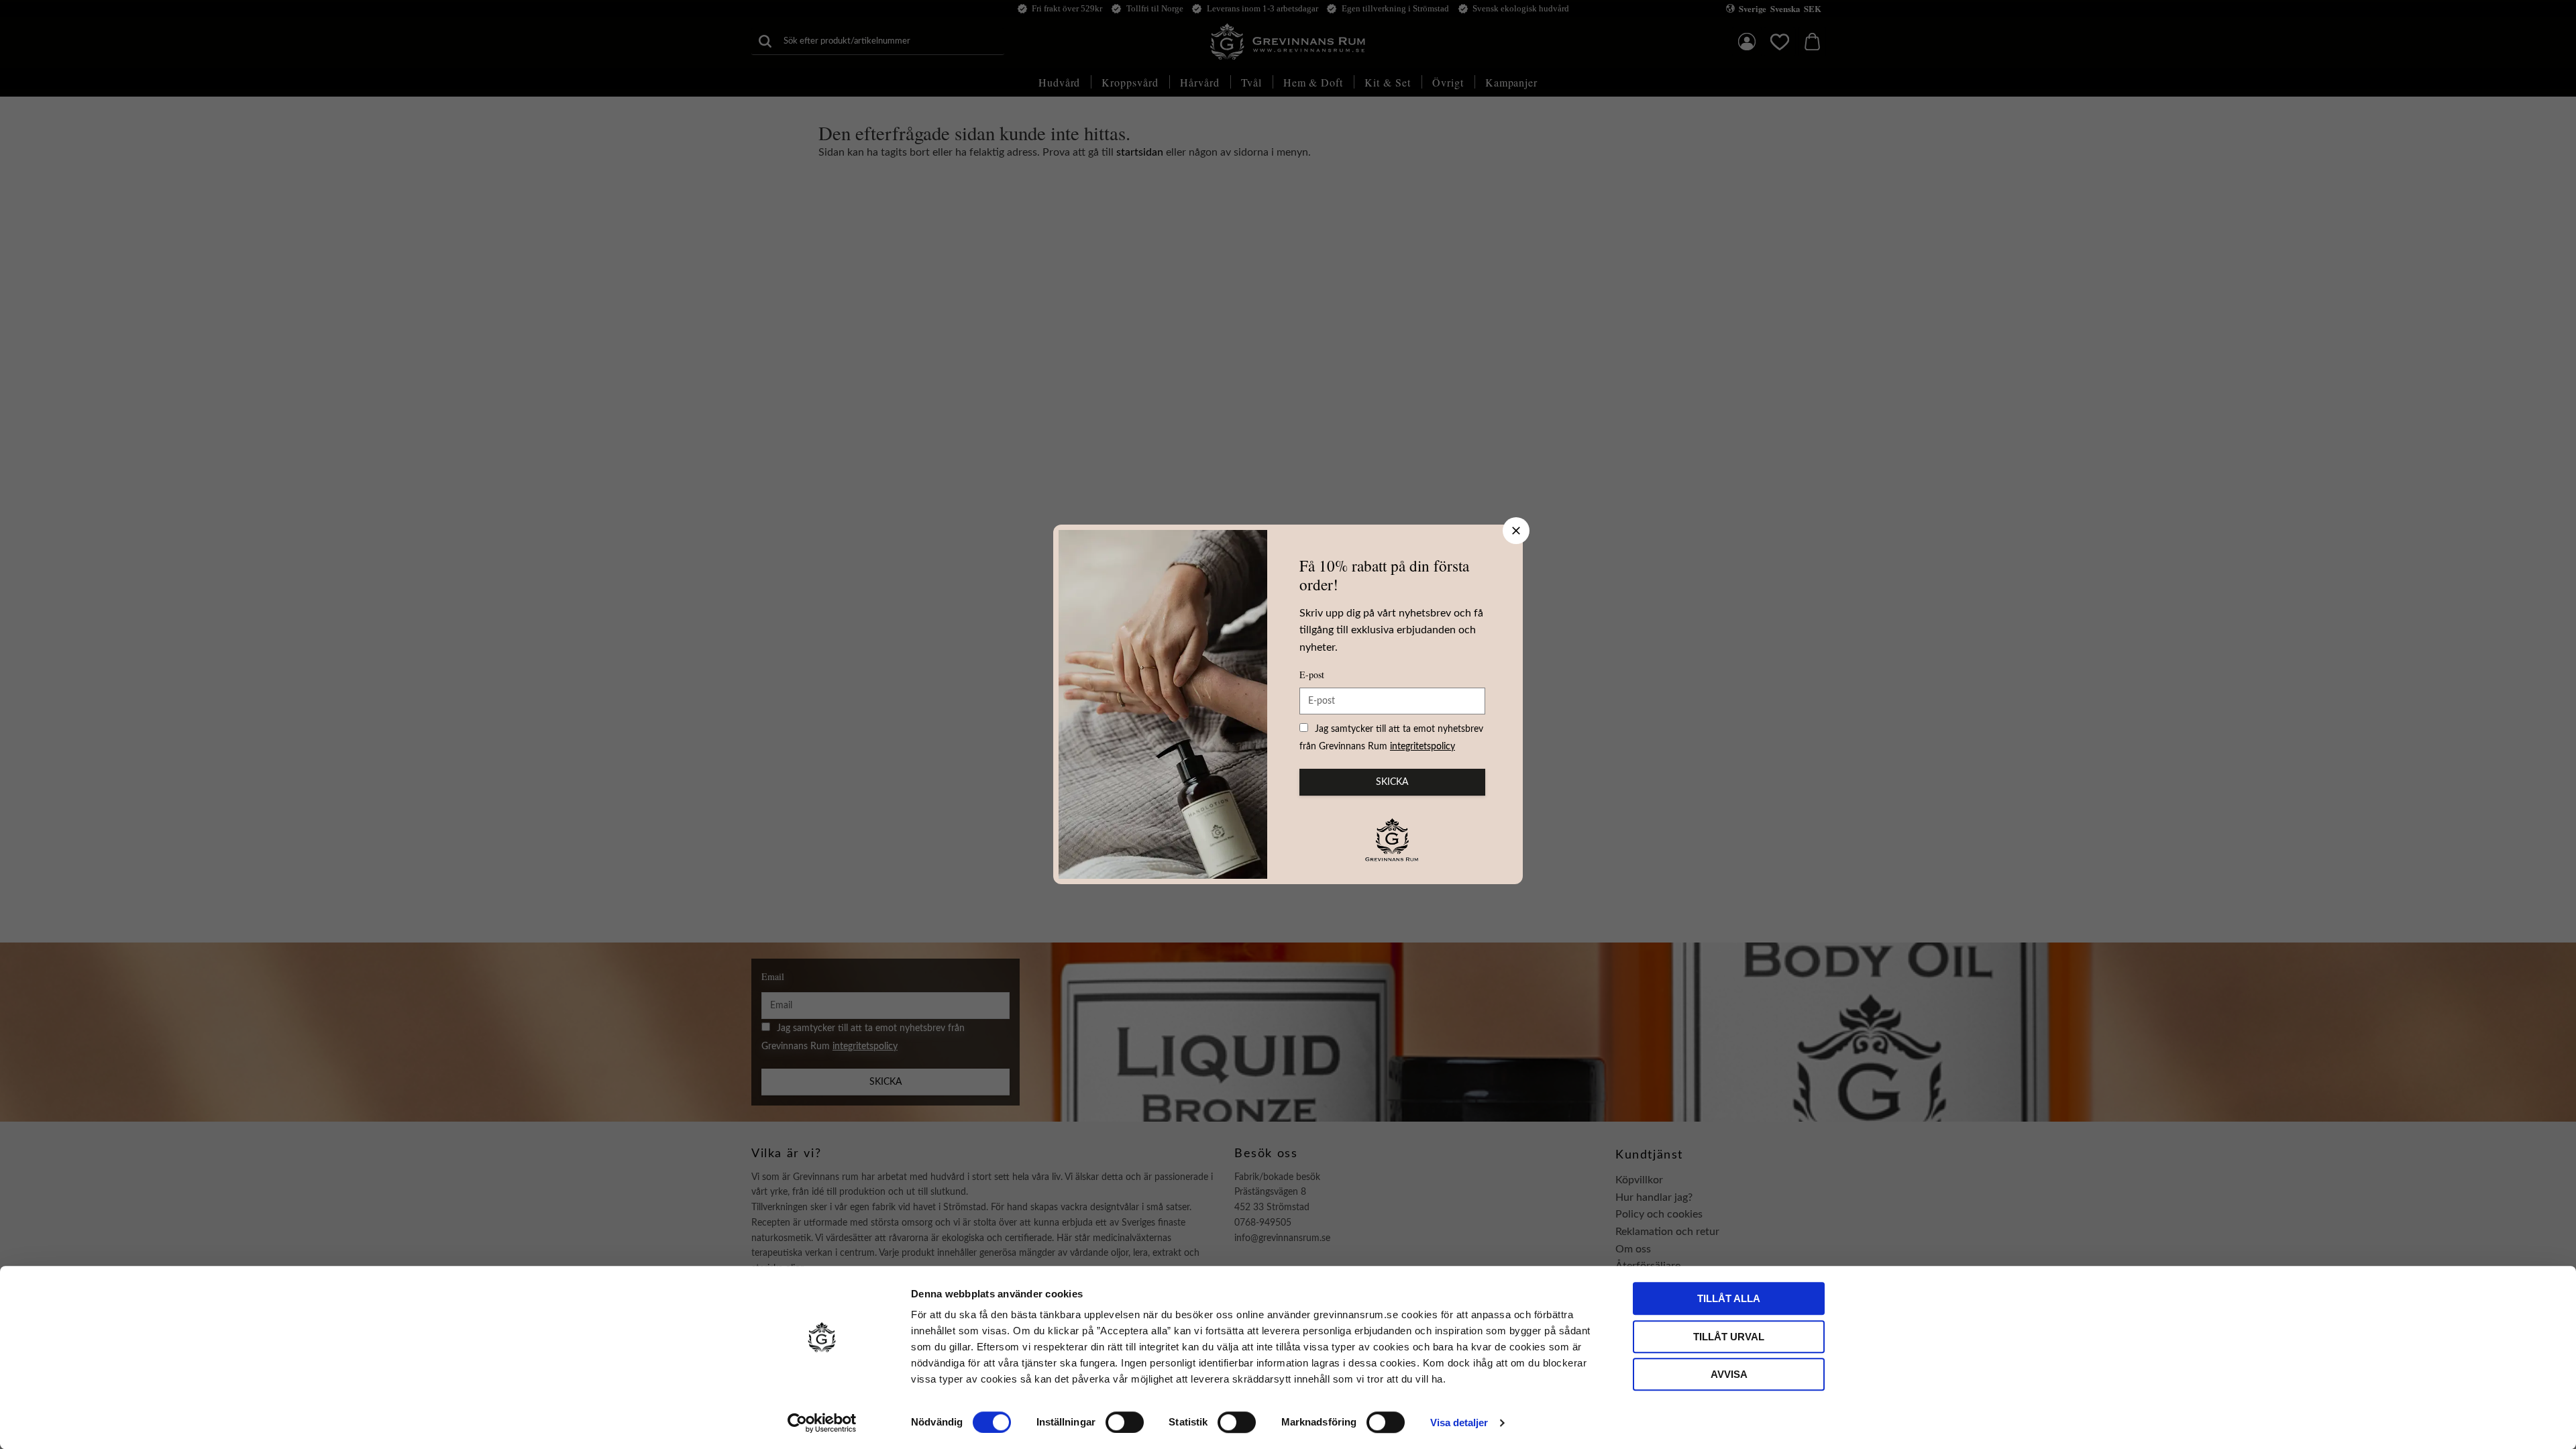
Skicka (1392, 782)
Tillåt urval (1729, 1337)
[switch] (1125, 1422)
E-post (1312, 675)
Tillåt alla (1729, 1298)
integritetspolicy (1423, 747)
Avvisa (1729, 1374)
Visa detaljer (1459, 1423)
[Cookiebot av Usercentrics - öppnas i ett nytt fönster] (822, 1423)
